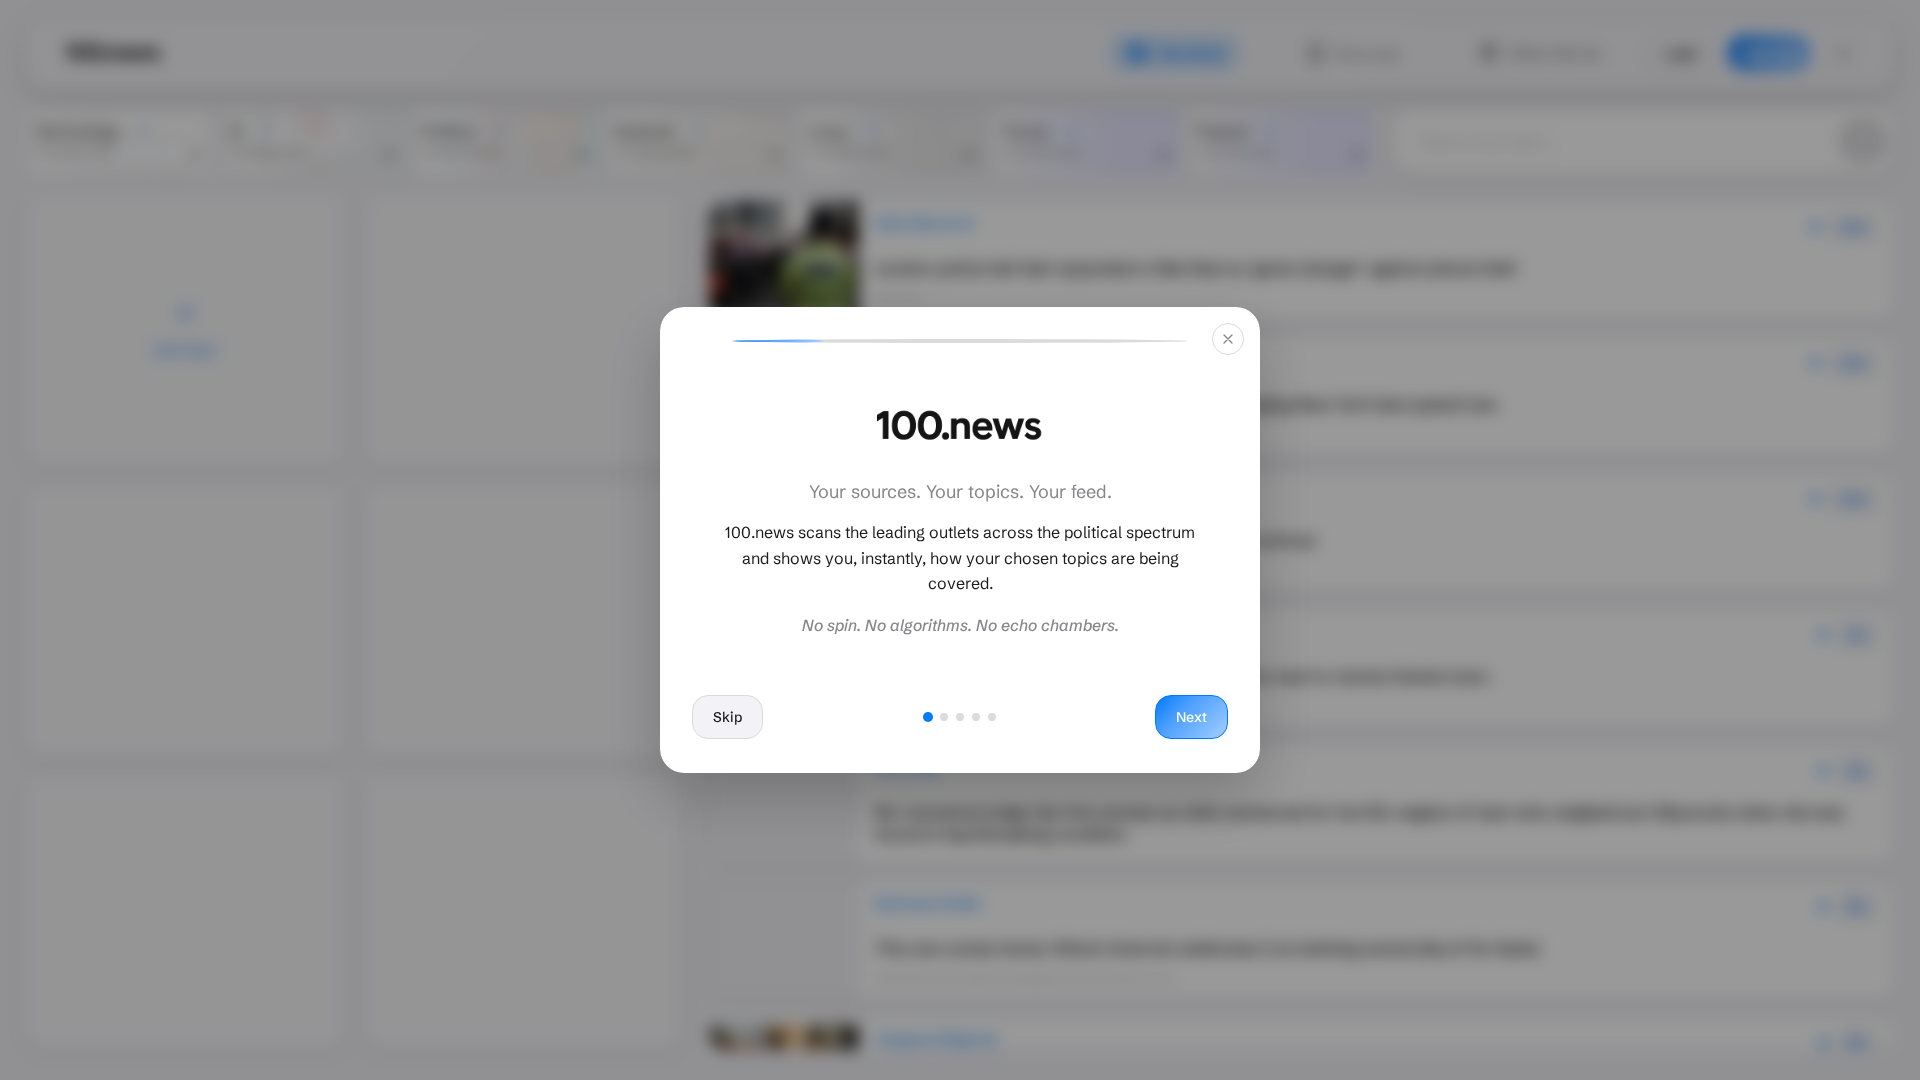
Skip (727, 717)
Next (1191, 717)
